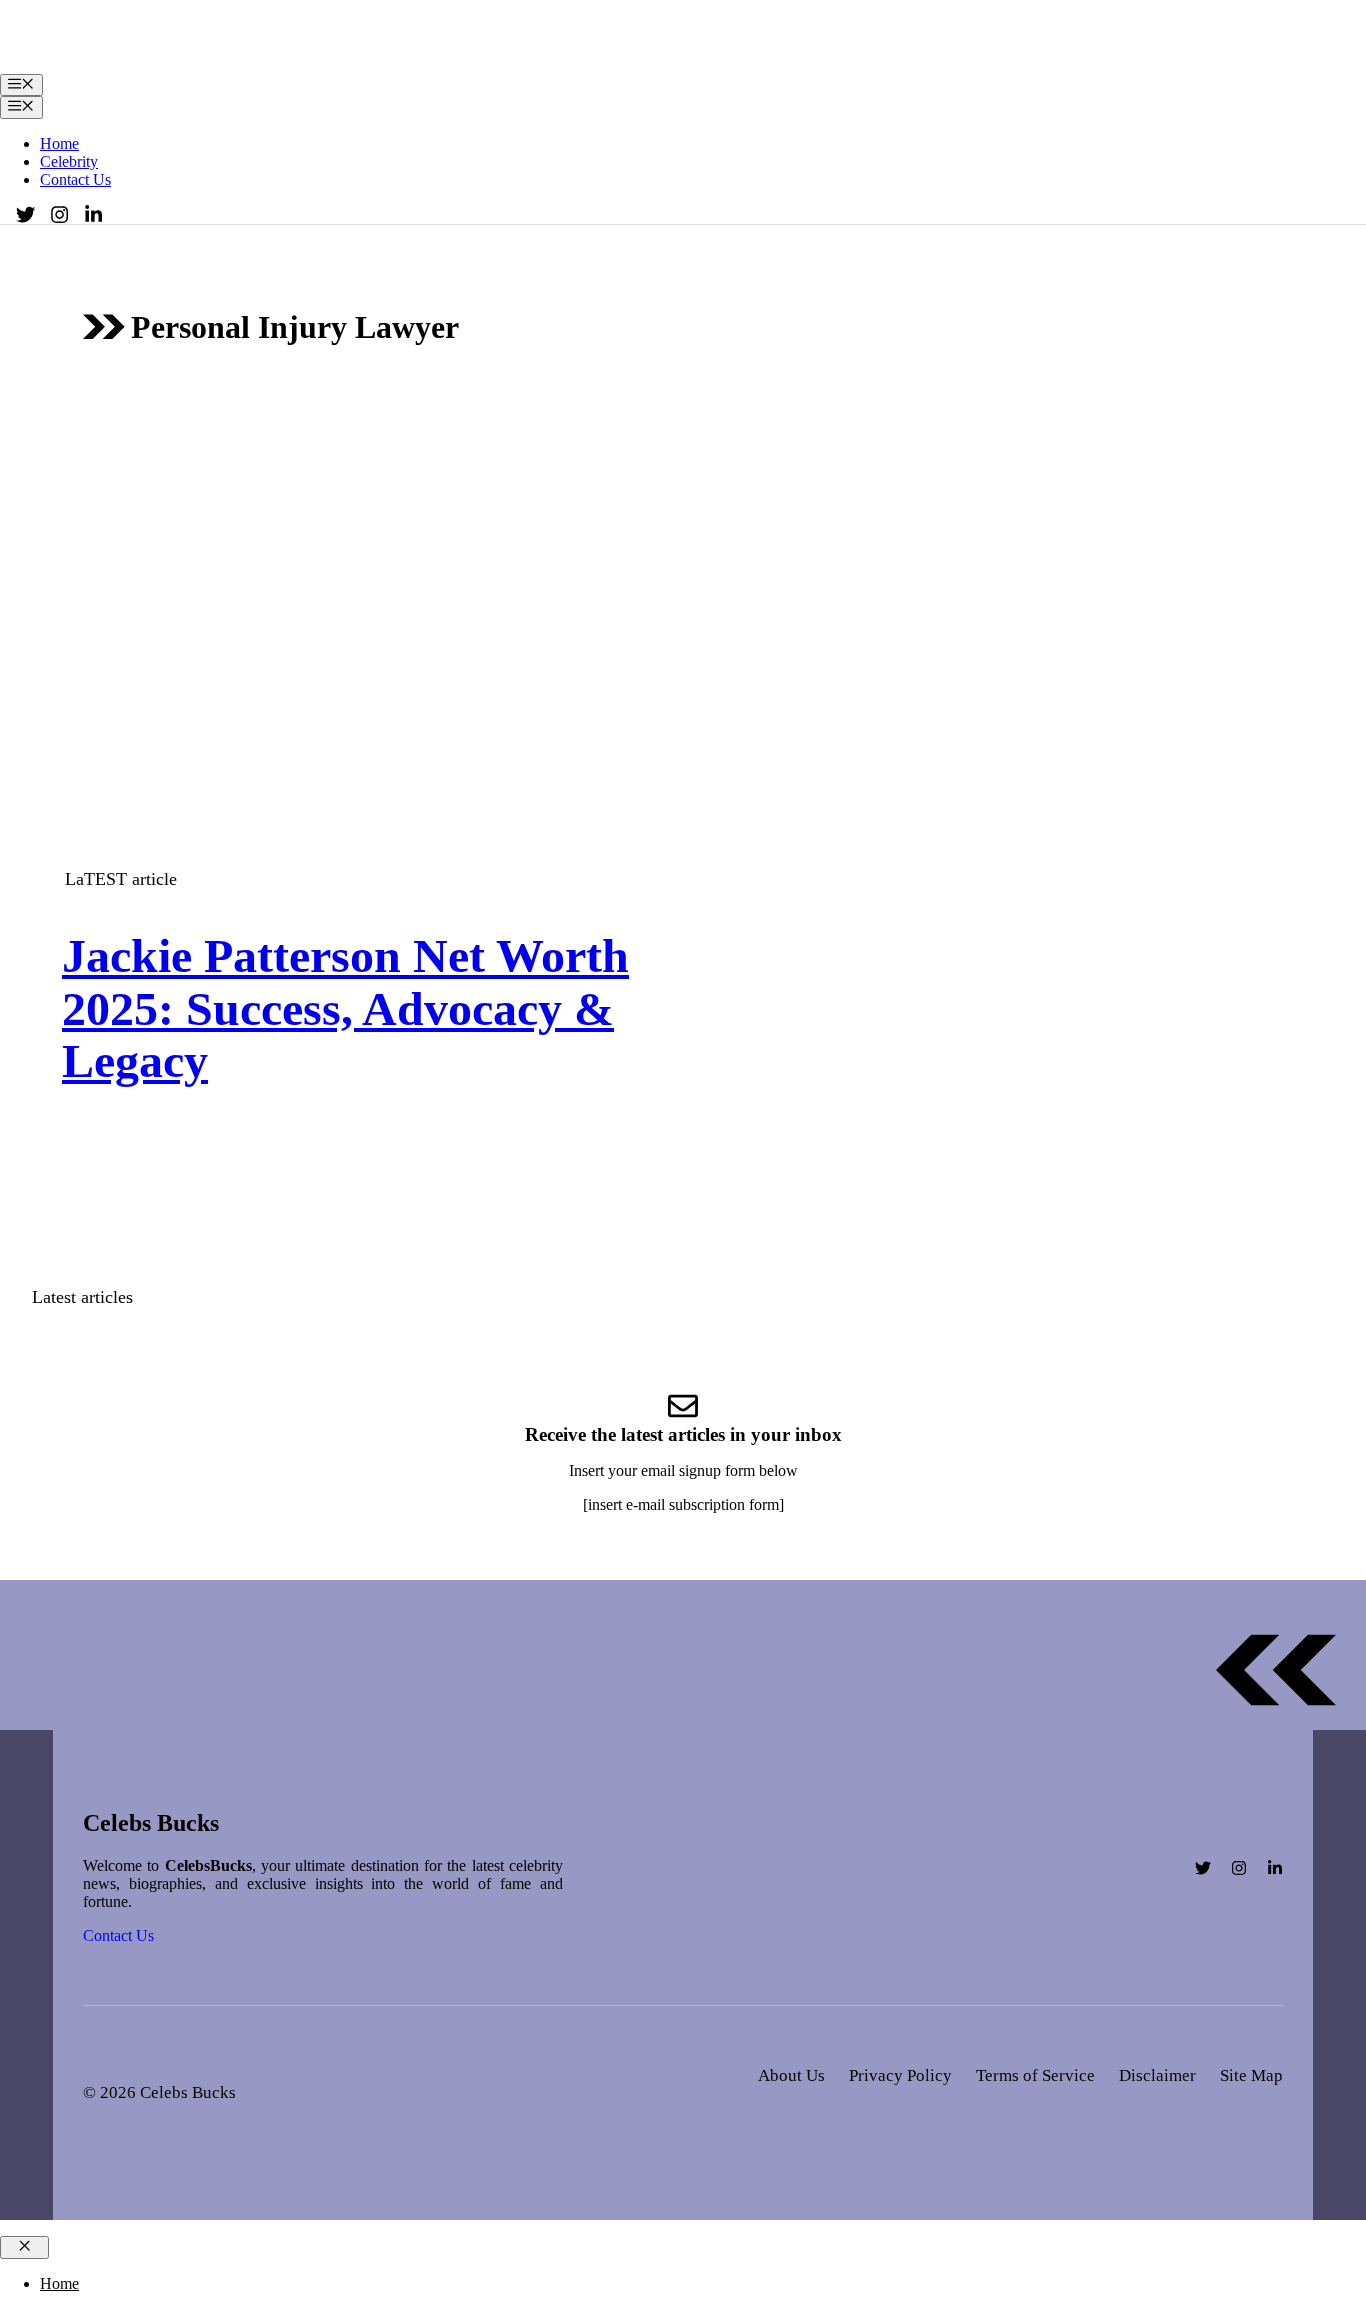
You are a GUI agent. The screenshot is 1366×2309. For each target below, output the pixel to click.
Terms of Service (1035, 2075)
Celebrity (69, 161)
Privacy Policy (900, 2075)
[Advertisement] (683, 539)
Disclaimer (1157, 2075)
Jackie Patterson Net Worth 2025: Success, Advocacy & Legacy (345, 1008)
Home (59, 143)
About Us (791, 2075)
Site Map (1251, 2075)
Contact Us (75, 179)
